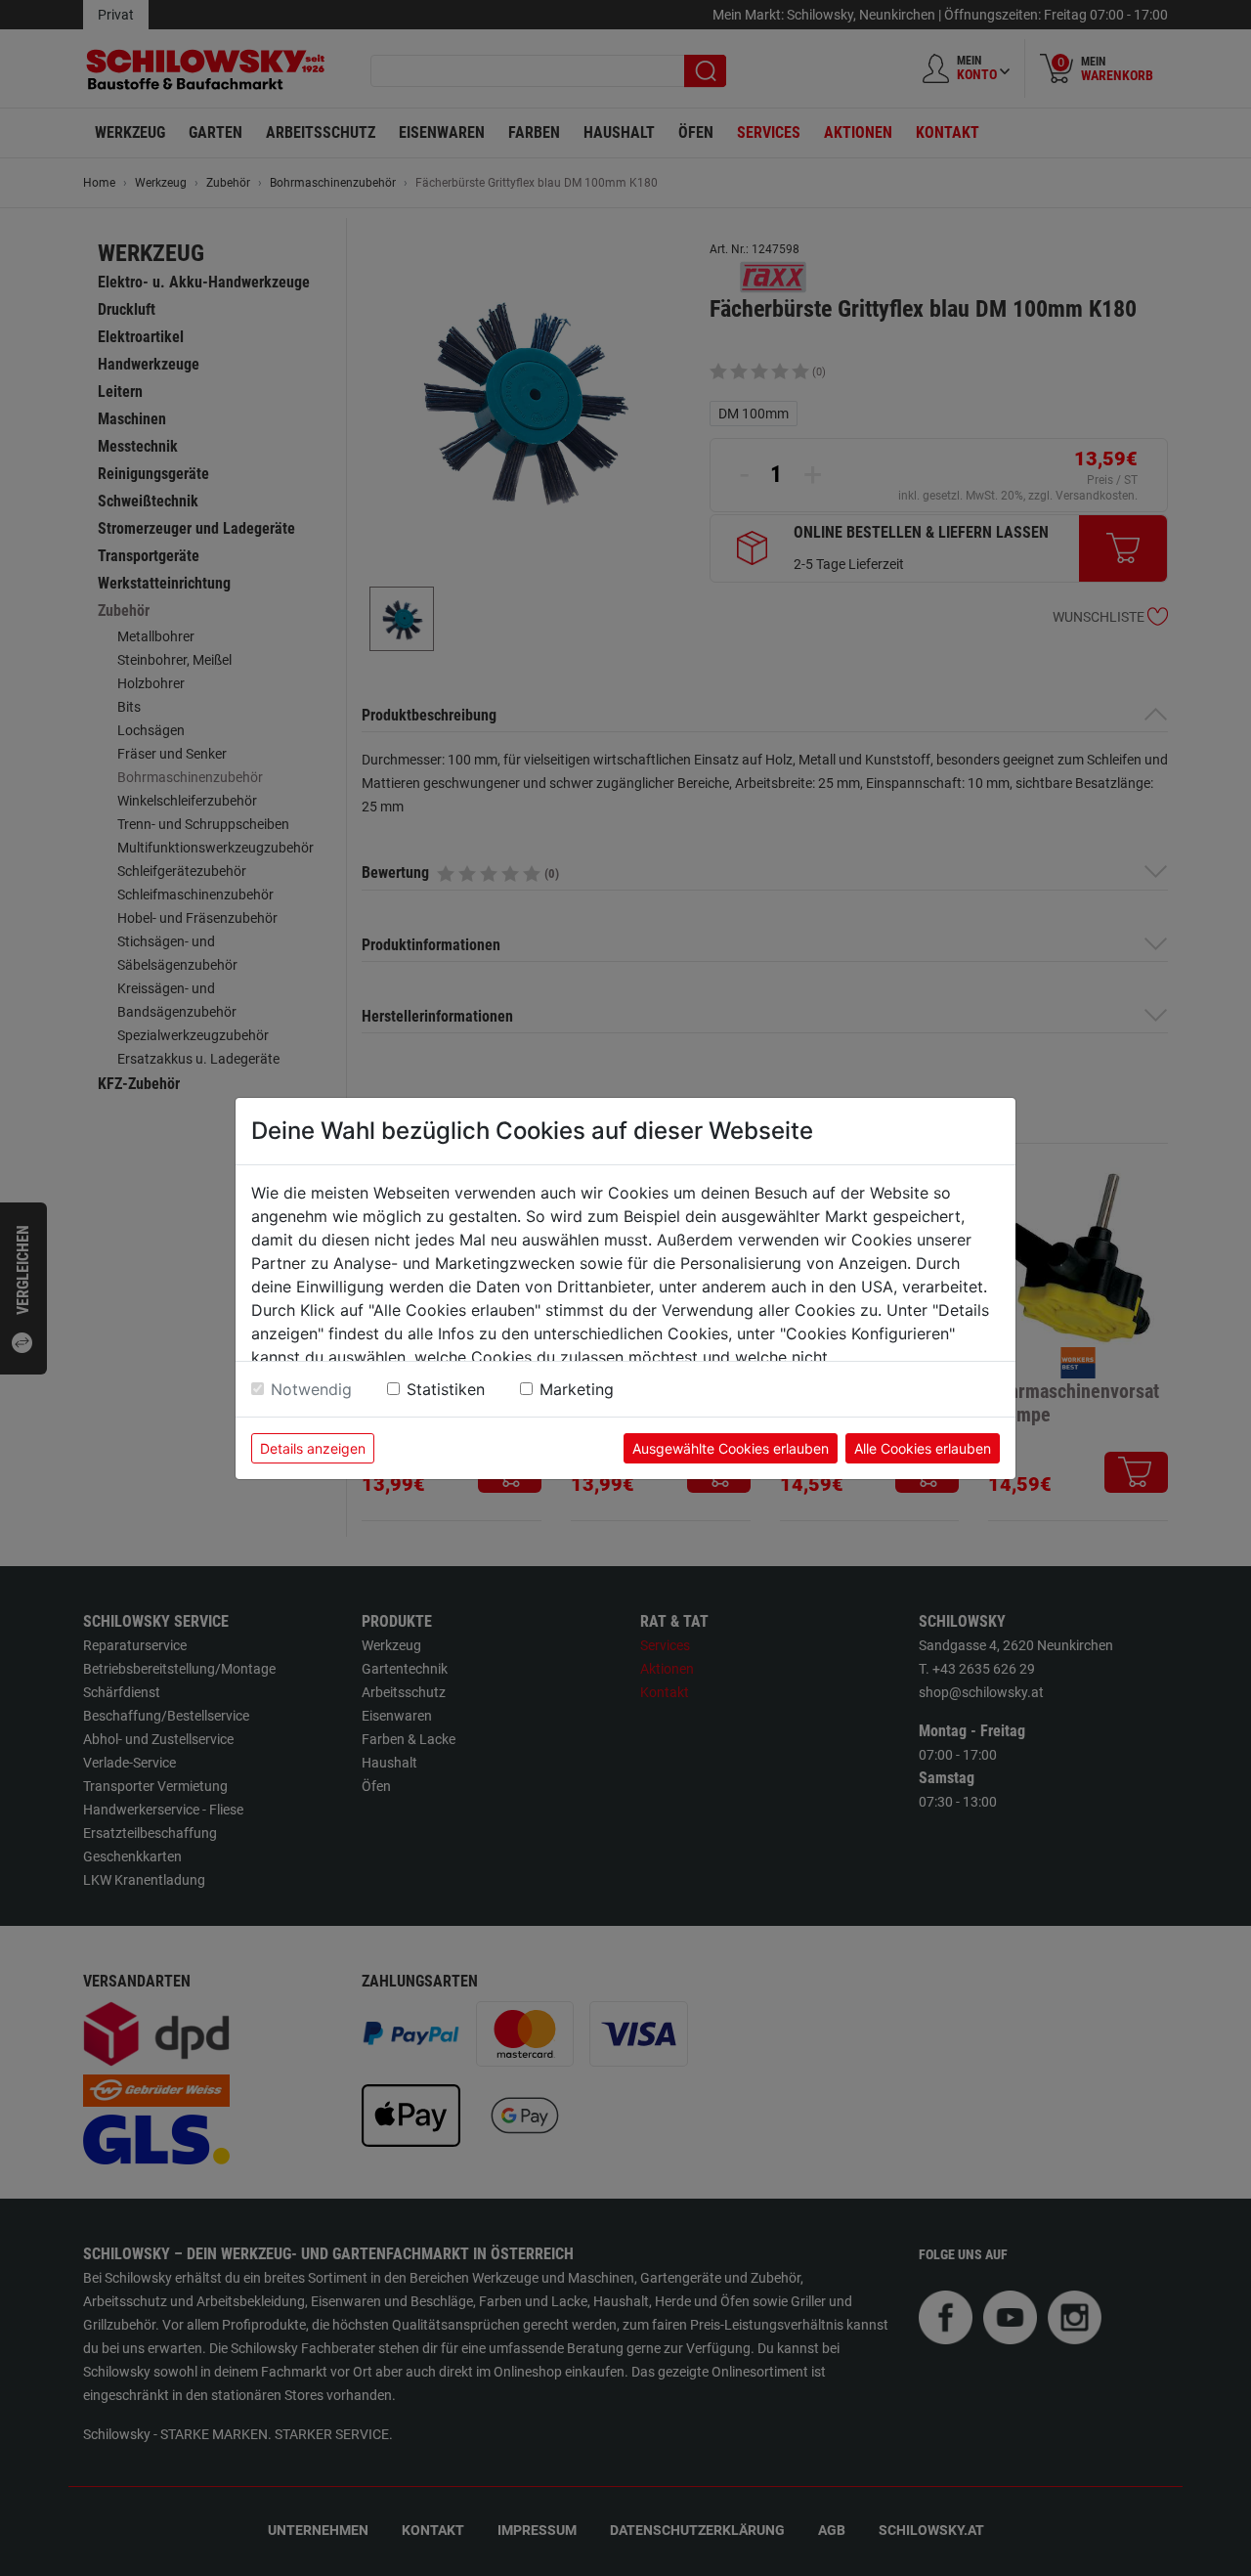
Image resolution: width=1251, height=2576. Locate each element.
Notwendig (311, 1389)
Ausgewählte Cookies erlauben (731, 1448)
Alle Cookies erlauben (923, 1448)
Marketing (577, 1389)
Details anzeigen (313, 1448)
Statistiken (446, 1389)
